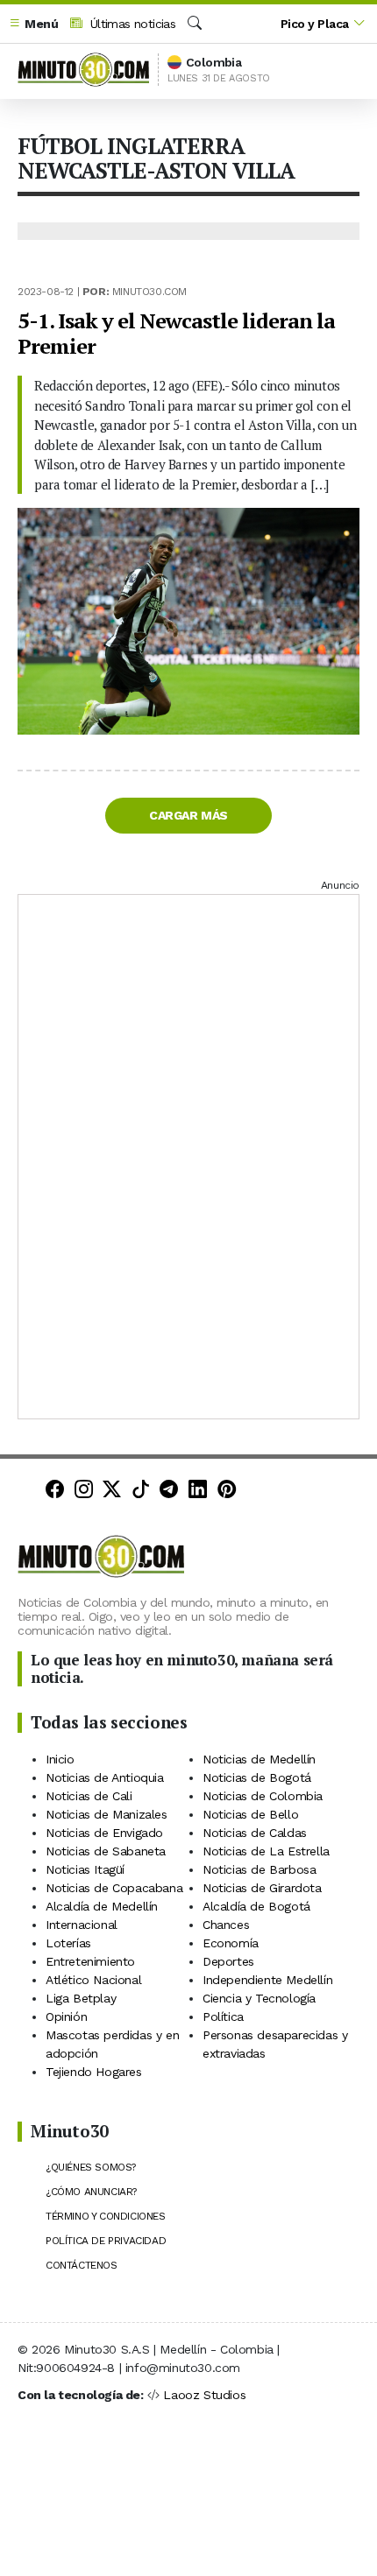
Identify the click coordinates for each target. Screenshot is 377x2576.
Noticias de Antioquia (105, 1777)
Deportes (228, 1961)
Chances (226, 1925)
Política (223, 2016)
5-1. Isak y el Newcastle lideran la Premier (176, 333)
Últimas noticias (131, 24)
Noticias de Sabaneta (106, 1851)
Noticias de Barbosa (259, 1869)
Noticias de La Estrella (266, 1851)
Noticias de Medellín (259, 1759)
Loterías (68, 1943)
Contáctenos (82, 2265)
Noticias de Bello (250, 1814)
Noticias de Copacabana (114, 1888)
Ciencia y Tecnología (259, 1998)
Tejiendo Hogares (94, 2072)
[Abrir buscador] (195, 24)
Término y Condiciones (106, 2216)
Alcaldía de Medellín (102, 1906)
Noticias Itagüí (85, 1869)
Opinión (66, 2016)
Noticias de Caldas (255, 1833)
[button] (33, 24)
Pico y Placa (315, 24)
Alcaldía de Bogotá (256, 1906)
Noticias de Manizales (107, 1814)
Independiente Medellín (267, 1980)
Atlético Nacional (93, 1980)
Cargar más (188, 815)
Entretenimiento (90, 1961)
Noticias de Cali (89, 1796)
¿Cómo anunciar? (91, 2192)
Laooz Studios (204, 2395)
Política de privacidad (106, 2241)
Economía (231, 1943)
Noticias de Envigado (104, 1833)
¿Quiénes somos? (91, 2167)
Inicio (60, 1759)
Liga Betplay (81, 1998)
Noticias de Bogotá (257, 1777)
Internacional (82, 1925)
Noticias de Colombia (263, 1796)
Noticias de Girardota (262, 1888)
